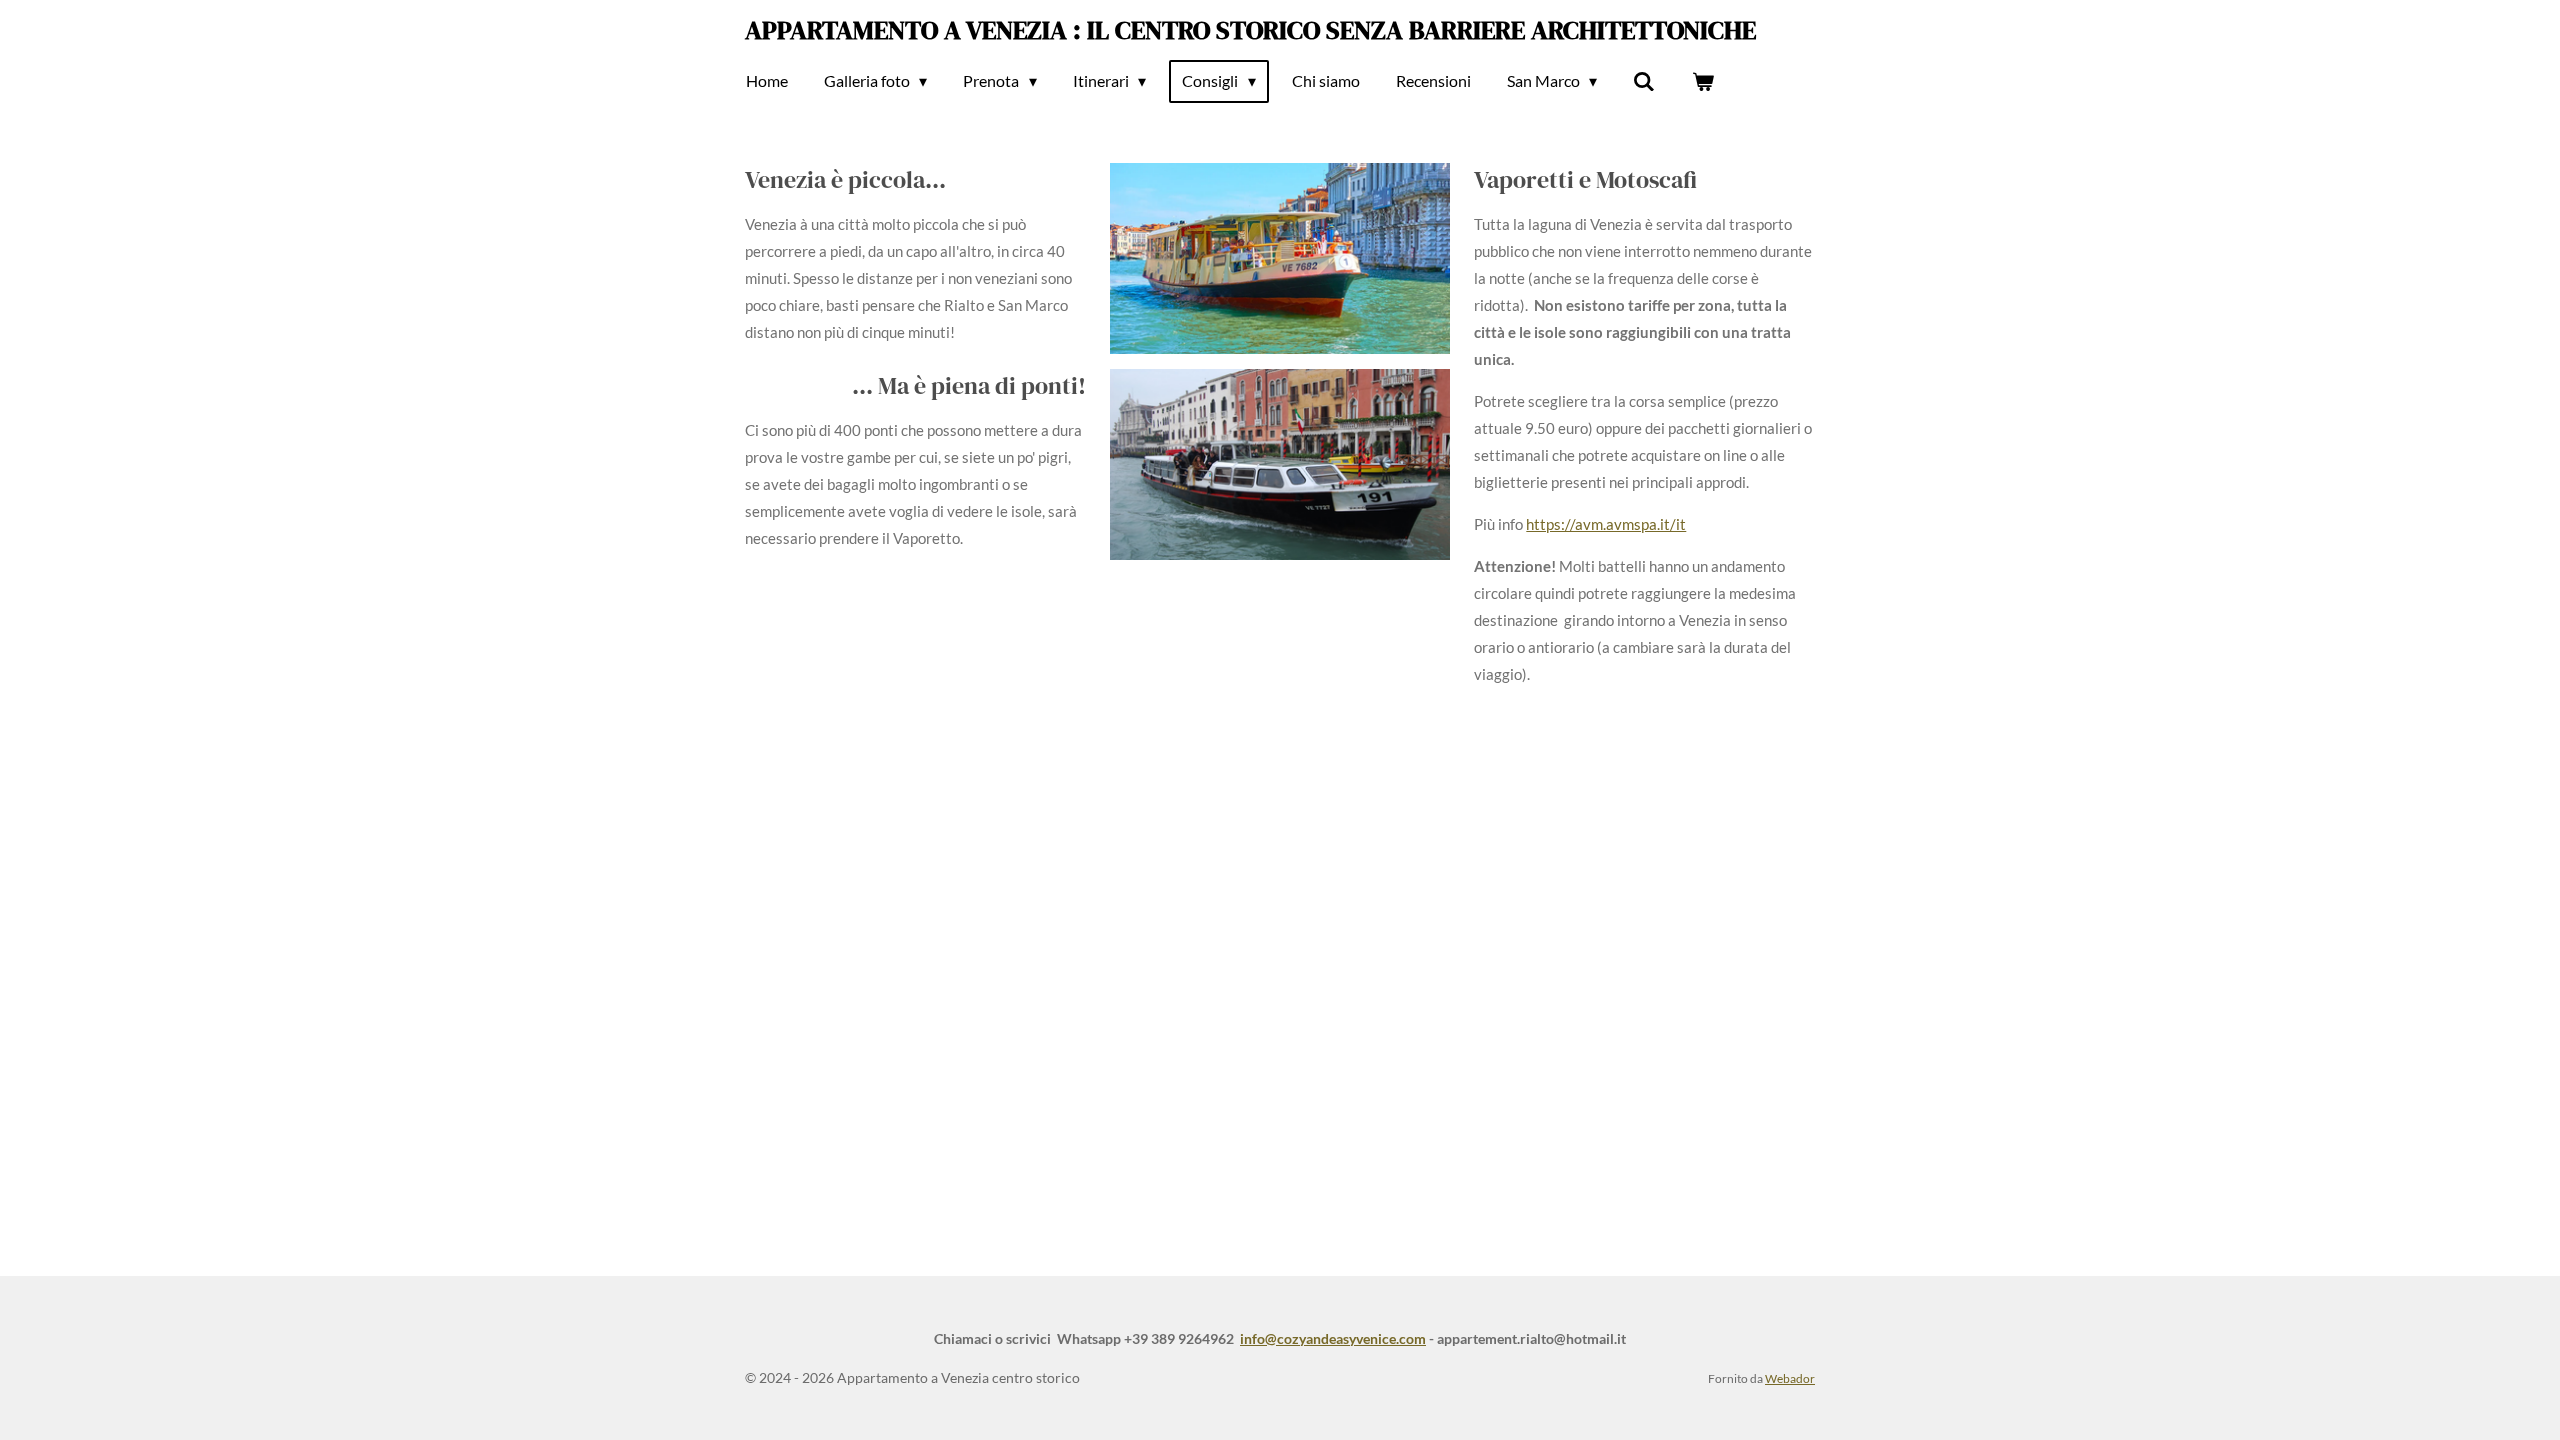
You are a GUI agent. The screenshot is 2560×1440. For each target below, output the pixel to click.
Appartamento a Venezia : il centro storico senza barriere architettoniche (1250, 30)
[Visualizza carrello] (1702, 81)
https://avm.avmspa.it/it (1606, 524)
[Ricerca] (1644, 81)
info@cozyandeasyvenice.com (1333, 1338)
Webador (1790, 1378)
